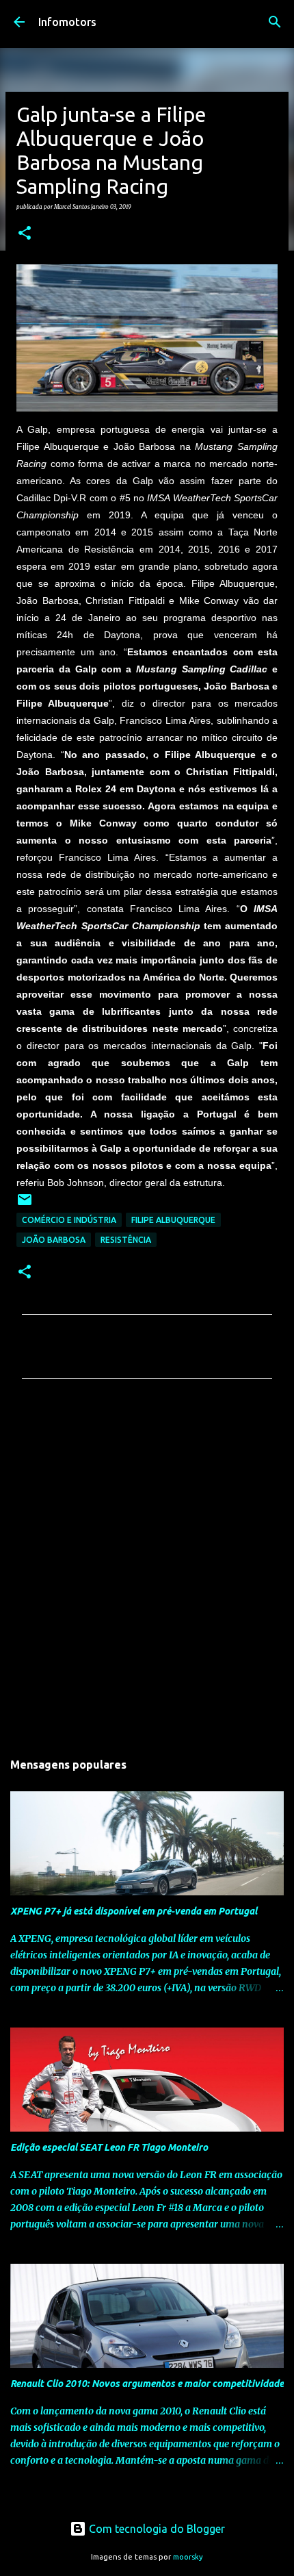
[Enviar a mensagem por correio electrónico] (25, 1205)
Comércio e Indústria (69, 1220)
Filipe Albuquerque (173, 1220)
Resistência (126, 1240)
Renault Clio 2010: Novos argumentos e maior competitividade (147, 2384)
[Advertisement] (147, 1569)
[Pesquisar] (275, 22)
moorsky (188, 2557)
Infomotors (67, 22)
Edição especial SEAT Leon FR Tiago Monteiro (109, 2147)
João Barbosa (54, 1240)
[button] (25, 233)
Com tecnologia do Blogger (156, 2529)
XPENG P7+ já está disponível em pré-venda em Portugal (134, 1911)
